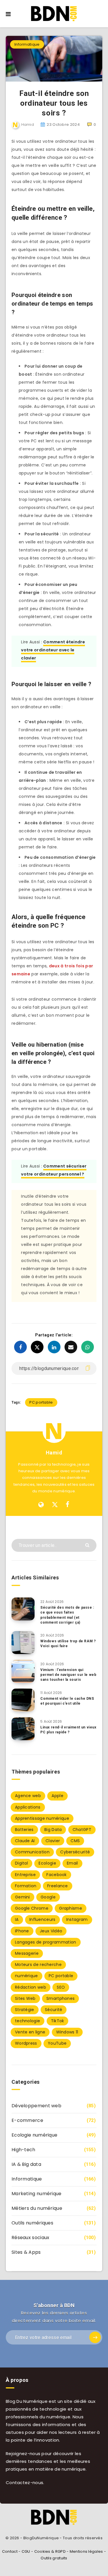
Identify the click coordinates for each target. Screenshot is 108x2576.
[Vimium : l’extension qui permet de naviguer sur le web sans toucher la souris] (23, 1671)
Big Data (53, 1830)
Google (48, 1897)
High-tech (23, 2150)
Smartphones (60, 1998)
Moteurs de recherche (38, 1965)
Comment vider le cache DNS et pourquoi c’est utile (67, 1701)
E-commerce (27, 2120)
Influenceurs (42, 1919)
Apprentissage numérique (42, 1818)
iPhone (22, 1931)
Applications (28, 1807)
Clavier (53, 1841)
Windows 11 (67, 2032)
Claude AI (25, 1841)
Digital (21, 1863)
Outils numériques (32, 2223)
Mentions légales (86, 2551)
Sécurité (54, 2010)
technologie (28, 2021)
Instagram (77, 1919)
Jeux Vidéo (51, 1931)
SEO (61, 1987)
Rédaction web (31, 1987)
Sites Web (25, 1998)
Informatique (27, 44)
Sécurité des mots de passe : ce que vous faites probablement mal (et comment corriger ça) (67, 1615)
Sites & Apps (26, 2252)
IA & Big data (26, 2164)
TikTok (58, 2021)
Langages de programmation (46, 1942)
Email (72, 1863)
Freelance (58, 1886)
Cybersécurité (75, 1852)
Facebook (56, 1875)
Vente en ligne (30, 2032)
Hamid (54, 1453)
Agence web (28, 1796)
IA (17, 1919)
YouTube (57, 2043)
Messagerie (27, 1953)
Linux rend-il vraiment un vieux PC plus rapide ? (68, 1730)
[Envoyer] (88, 1545)
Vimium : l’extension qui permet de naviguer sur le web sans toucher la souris (68, 1675)
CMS (75, 1841)
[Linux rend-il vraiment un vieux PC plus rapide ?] (23, 1729)
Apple (57, 1796)
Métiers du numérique (37, 2208)
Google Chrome (32, 1908)
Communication (32, 1852)
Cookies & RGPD (50, 2551)
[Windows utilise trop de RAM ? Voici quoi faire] (23, 1643)
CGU (26, 2551)
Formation (26, 1886)
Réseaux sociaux (31, 2238)
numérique (26, 1976)
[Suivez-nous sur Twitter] (55, 1505)
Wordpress (26, 2043)
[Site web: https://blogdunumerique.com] (41, 1505)
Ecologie (47, 1863)
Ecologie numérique (34, 2135)
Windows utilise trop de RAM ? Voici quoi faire (68, 1644)
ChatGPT (82, 1830)
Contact (10, 2551)
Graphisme (71, 1908)
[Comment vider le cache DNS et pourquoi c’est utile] (23, 1700)
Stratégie (25, 2010)
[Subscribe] (95, 2337)
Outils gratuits (54, 2558)
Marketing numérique (37, 2194)
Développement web (36, 2106)
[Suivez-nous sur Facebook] (68, 1505)
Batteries (24, 1830)
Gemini (22, 1897)
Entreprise (25, 1875)
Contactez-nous (24, 2483)
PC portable (41, 1402)
